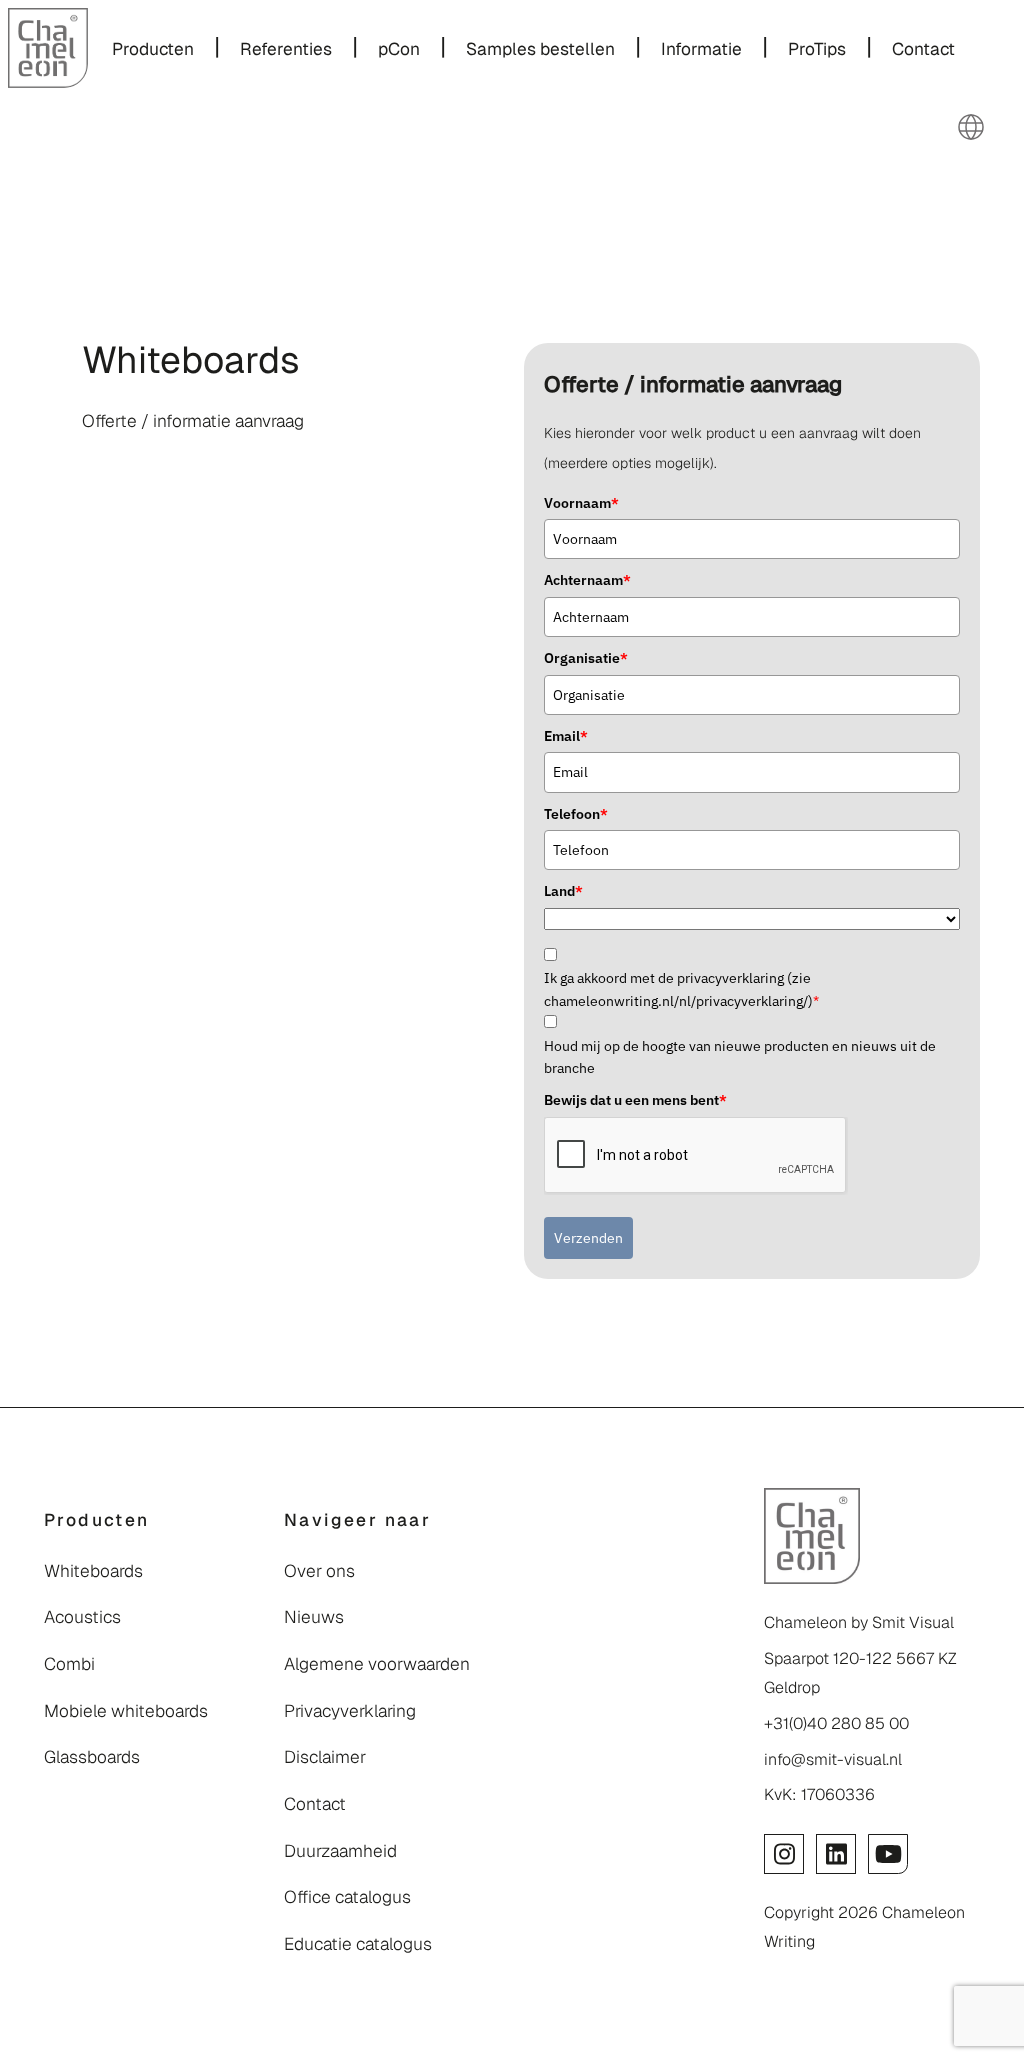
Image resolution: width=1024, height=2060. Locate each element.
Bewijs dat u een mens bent (635, 1100)
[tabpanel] (272, 394)
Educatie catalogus (358, 1944)
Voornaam (581, 503)
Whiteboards (93, 1571)
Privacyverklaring (350, 1711)
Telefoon (576, 814)
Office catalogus (347, 1897)
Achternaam (587, 580)
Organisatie (586, 658)
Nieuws (314, 1617)
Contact (315, 1804)
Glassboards (92, 1757)
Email (566, 736)
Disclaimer (325, 1757)
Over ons (319, 1571)
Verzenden (588, 1238)
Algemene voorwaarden (377, 1664)
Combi (69, 1664)
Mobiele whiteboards (126, 1711)
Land (563, 891)
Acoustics (82, 1617)
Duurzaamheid (340, 1851)
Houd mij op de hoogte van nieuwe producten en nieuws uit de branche (740, 1057)
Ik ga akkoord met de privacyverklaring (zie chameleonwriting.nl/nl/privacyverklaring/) (681, 989)
